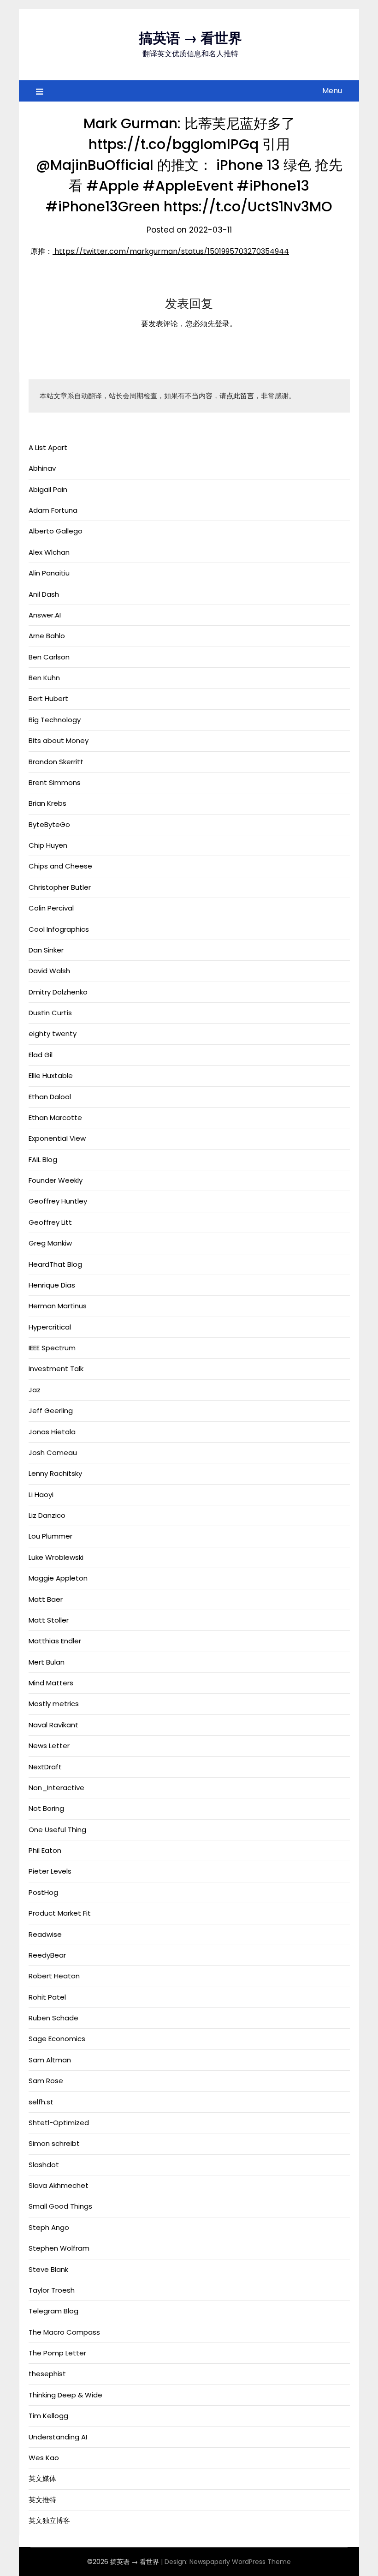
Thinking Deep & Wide (65, 2395)
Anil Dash (44, 594)
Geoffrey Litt (50, 1222)
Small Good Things (60, 2206)
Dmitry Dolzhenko (58, 992)
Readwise (45, 1934)
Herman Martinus (58, 1306)
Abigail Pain (48, 489)
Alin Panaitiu (49, 573)
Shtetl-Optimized (59, 2123)
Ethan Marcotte (55, 1117)
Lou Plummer (50, 1536)
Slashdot (44, 2165)
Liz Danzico (47, 1515)
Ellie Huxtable (51, 1075)
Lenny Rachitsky (55, 1473)
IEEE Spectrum (52, 1348)
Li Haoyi (41, 1495)
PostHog (43, 1892)
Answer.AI (45, 615)
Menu (332, 91)
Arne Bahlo (47, 636)
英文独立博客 (49, 2520)
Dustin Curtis (50, 1013)
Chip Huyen (48, 845)
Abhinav (42, 468)
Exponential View (57, 1138)
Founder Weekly (56, 1180)
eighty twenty (53, 1033)
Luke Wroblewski (56, 1557)
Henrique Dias (52, 1285)
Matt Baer (46, 1599)
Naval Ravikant (53, 1725)
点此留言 (240, 396)
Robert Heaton (54, 1976)
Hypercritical (50, 1327)
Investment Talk (56, 1369)
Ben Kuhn (44, 678)
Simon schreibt (54, 2143)
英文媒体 (42, 2478)
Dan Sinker (46, 950)
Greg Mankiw (50, 1243)
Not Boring (46, 1808)
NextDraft (45, 1767)
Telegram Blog (53, 2311)
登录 (222, 324)
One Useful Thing (57, 1830)
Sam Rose (46, 2081)
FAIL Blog (43, 1159)
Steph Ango (49, 2227)
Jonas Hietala (52, 1432)
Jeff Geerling (51, 1411)
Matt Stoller (49, 1620)
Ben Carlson (49, 657)
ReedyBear (47, 1955)
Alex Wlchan (49, 552)
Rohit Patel (47, 1997)
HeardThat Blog (55, 1264)
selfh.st (41, 2102)
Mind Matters (51, 1683)
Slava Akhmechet (59, 2185)
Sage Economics (57, 2039)
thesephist (47, 2374)
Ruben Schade (53, 2018)
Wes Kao (44, 2458)
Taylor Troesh (52, 2290)
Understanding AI (58, 2437)
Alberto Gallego (56, 531)
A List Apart (48, 447)
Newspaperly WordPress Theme (240, 2562)
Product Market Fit (60, 1913)
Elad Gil (41, 1055)
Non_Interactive (56, 1788)
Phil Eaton (45, 1850)
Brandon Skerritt (56, 762)
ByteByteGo (49, 824)
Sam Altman (50, 2060)
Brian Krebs (47, 803)
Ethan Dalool (50, 1097)
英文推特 (42, 2500)
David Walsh (49, 971)
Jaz (35, 1390)
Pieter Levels (50, 1871)
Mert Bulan (47, 1662)
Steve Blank (48, 2269)
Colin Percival (51, 908)
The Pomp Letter (57, 2353)
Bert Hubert (48, 698)
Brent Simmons (55, 782)
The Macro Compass (64, 2332)
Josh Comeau (53, 1453)
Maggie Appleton (58, 1578)
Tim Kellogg (48, 2416)
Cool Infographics (59, 929)
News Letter (49, 1746)
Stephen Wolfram (59, 2248)
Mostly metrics (54, 1704)
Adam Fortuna (53, 510)
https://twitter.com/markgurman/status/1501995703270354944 (171, 251)
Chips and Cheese (60, 866)
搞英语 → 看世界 (190, 38)
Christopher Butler (60, 887)
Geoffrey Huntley (58, 1201)
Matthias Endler (55, 1641)
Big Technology (55, 720)
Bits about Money (59, 740)
